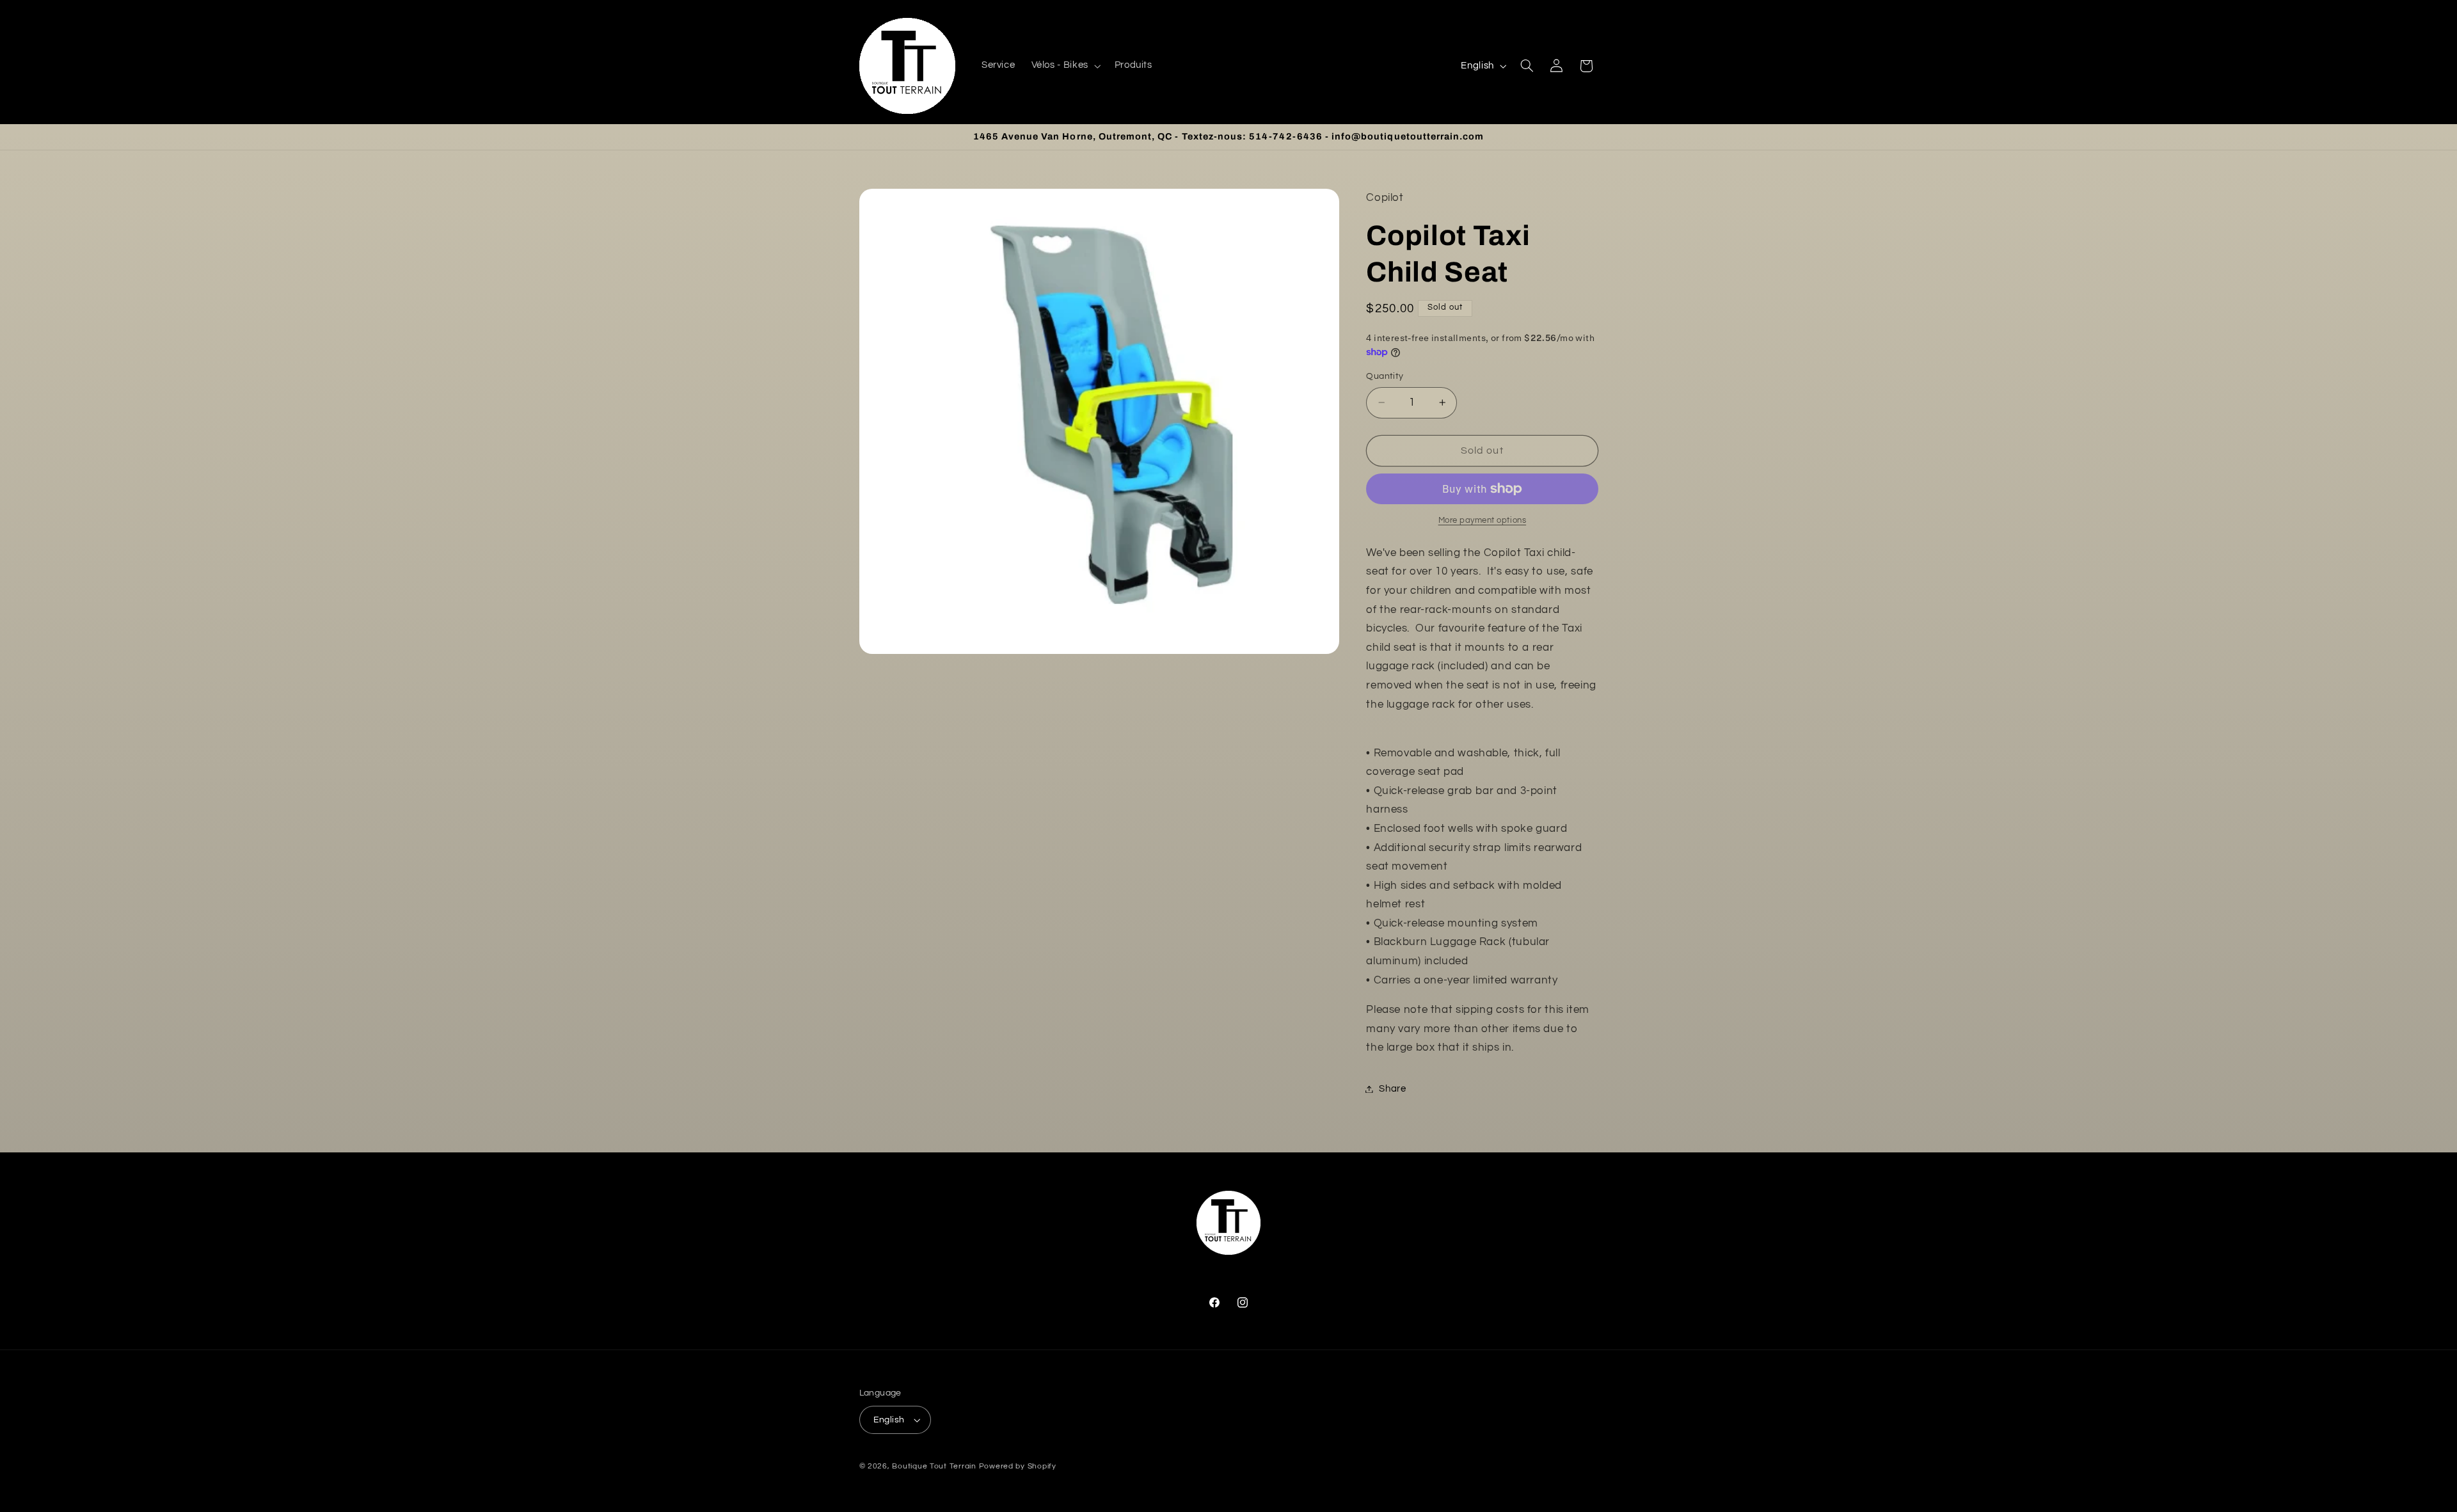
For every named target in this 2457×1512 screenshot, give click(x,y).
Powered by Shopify (1018, 1466)
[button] (1065, 66)
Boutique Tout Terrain (934, 1466)
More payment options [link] (1483, 521)
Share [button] (1392, 1089)
